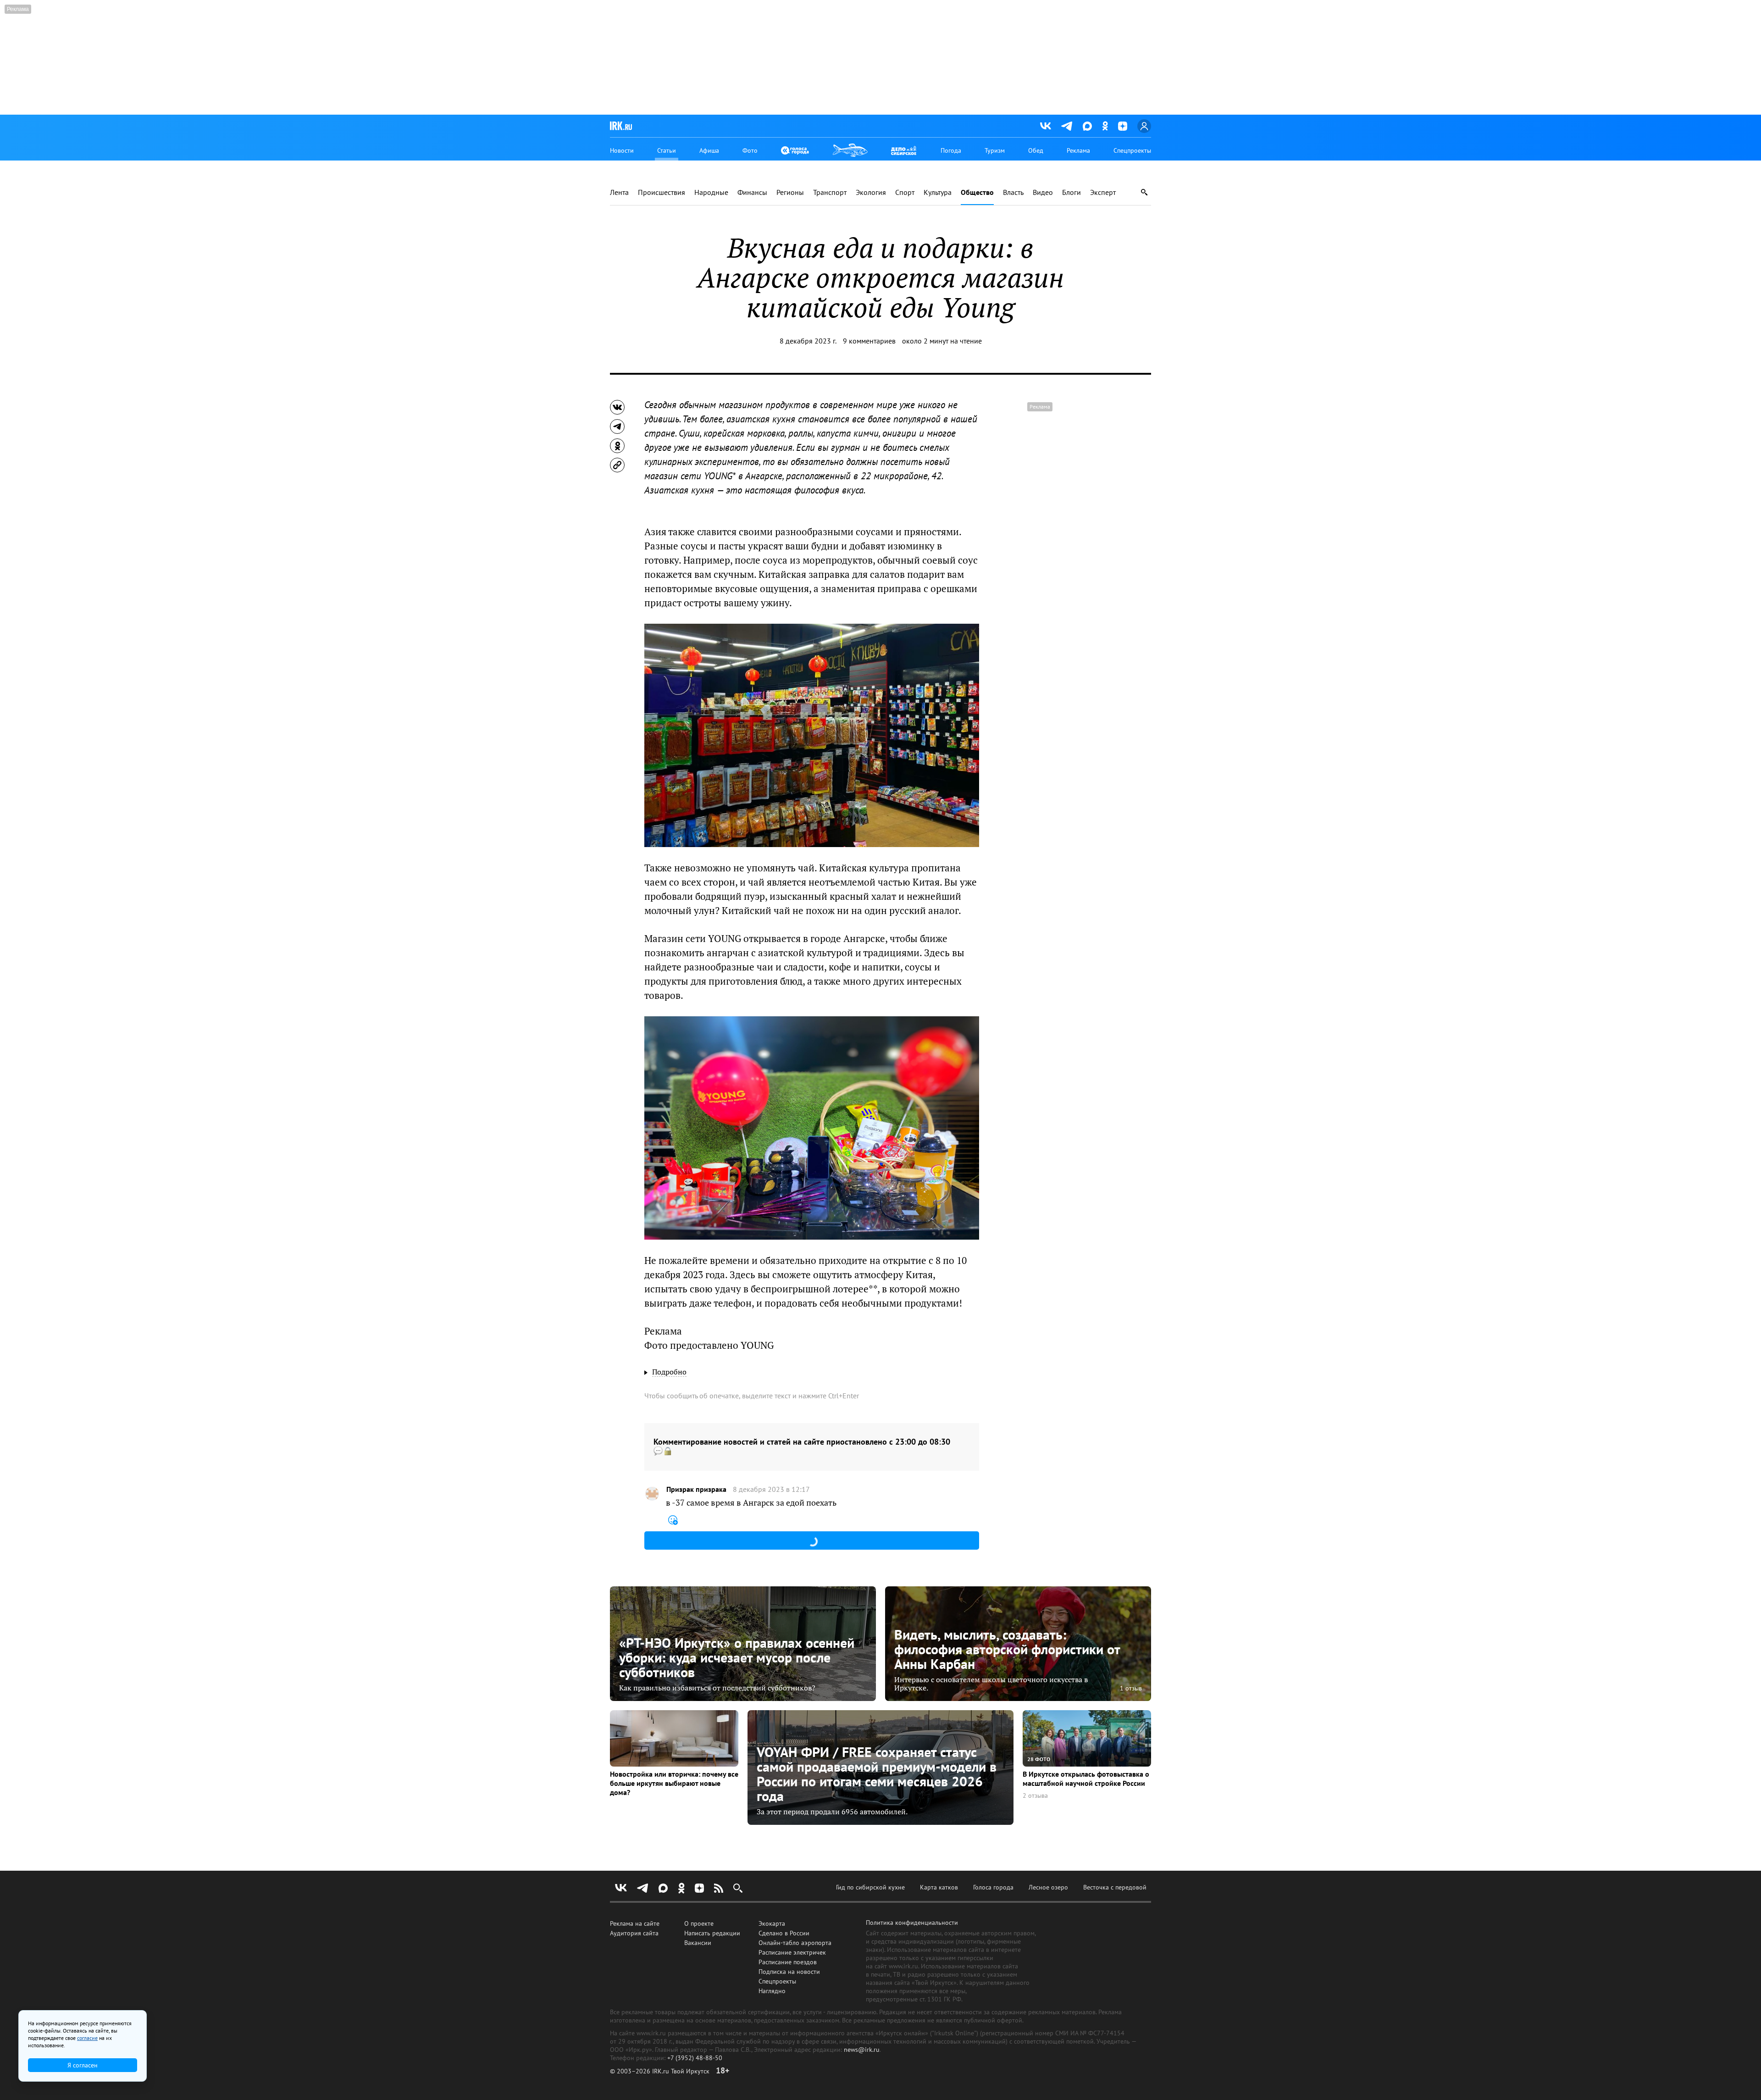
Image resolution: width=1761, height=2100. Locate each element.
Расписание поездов (788, 1962)
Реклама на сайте (635, 1923)
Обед (1036, 150)
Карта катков (939, 1887)
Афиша (709, 150)
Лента (619, 192)
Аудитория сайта (634, 1933)
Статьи (667, 150)
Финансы (752, 192)
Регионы (790, 192)
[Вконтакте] (1046, 126)
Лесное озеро (1048, 1887)
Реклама (1078, 150)
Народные (711, 192)
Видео (1043, 192)
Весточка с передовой (1115, 1887)
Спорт (905, 192)
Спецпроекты (1132, 150)
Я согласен (83, 2065)
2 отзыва (1035, 1796)
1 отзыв (1131, 1688)
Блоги (1072, 192)
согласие (87, 2038)
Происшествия (662, 192)
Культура (938, 192)
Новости (622, 150)
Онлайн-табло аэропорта (795, 1943)
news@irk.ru (862, 2050)
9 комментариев (869, 341)
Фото (750, 150)
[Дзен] (1123, 126)
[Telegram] (1067, 126)
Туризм (995, 150)
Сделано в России (784, 1933)
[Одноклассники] (1105, 126)
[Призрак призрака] (652, 1494)
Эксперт (1103, 192)
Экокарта (772, 1923)
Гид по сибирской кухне (870, 1887)
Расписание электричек (792, 1952)
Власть (1013, 192)
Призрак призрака (696, 1489)
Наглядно (772, 1991)
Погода (951, 150)
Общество (977, 192)
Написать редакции (712, 1933)
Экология (871, 192)
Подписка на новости (789, 1972)
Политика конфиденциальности (912, 1923)
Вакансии (698, 1943)
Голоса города (993, 1887)
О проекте (699, 1923)
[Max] (1087, 126)
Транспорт (830, 192)
